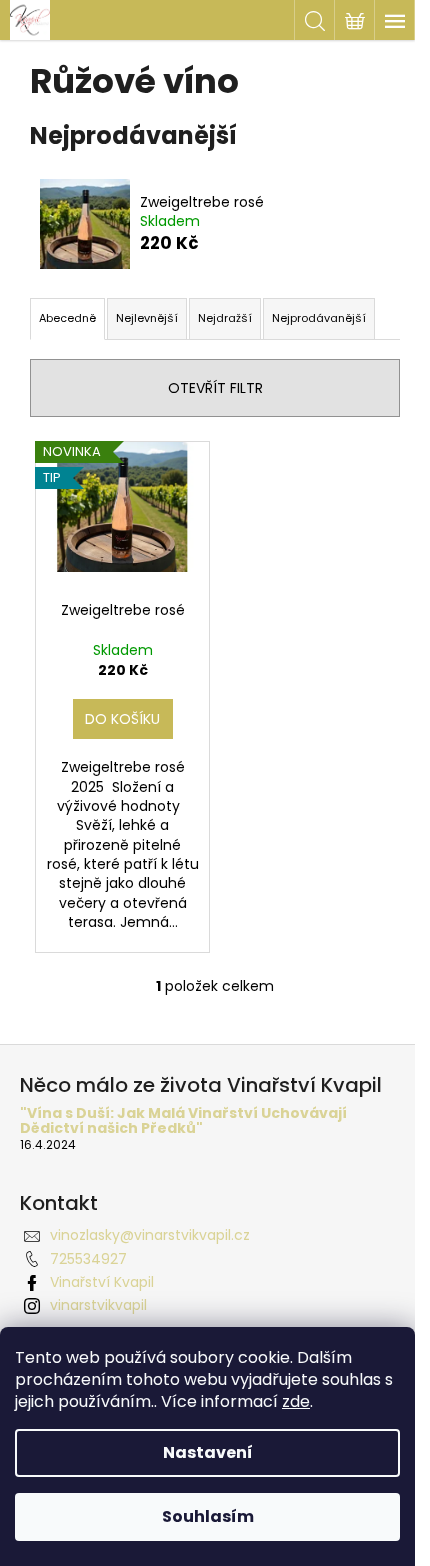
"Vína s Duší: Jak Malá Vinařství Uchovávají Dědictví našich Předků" (183, 1121)
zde (296, 1401)
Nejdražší (225, 318)
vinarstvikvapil (98, 1305)
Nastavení (208, 1452)
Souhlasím (208, 1516)
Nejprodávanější (319, 318)
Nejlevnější (147, 318)
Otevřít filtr (215, 388)
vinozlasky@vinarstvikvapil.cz (150, 1235)
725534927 (88, 1259)
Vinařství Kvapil (102, 1282)
